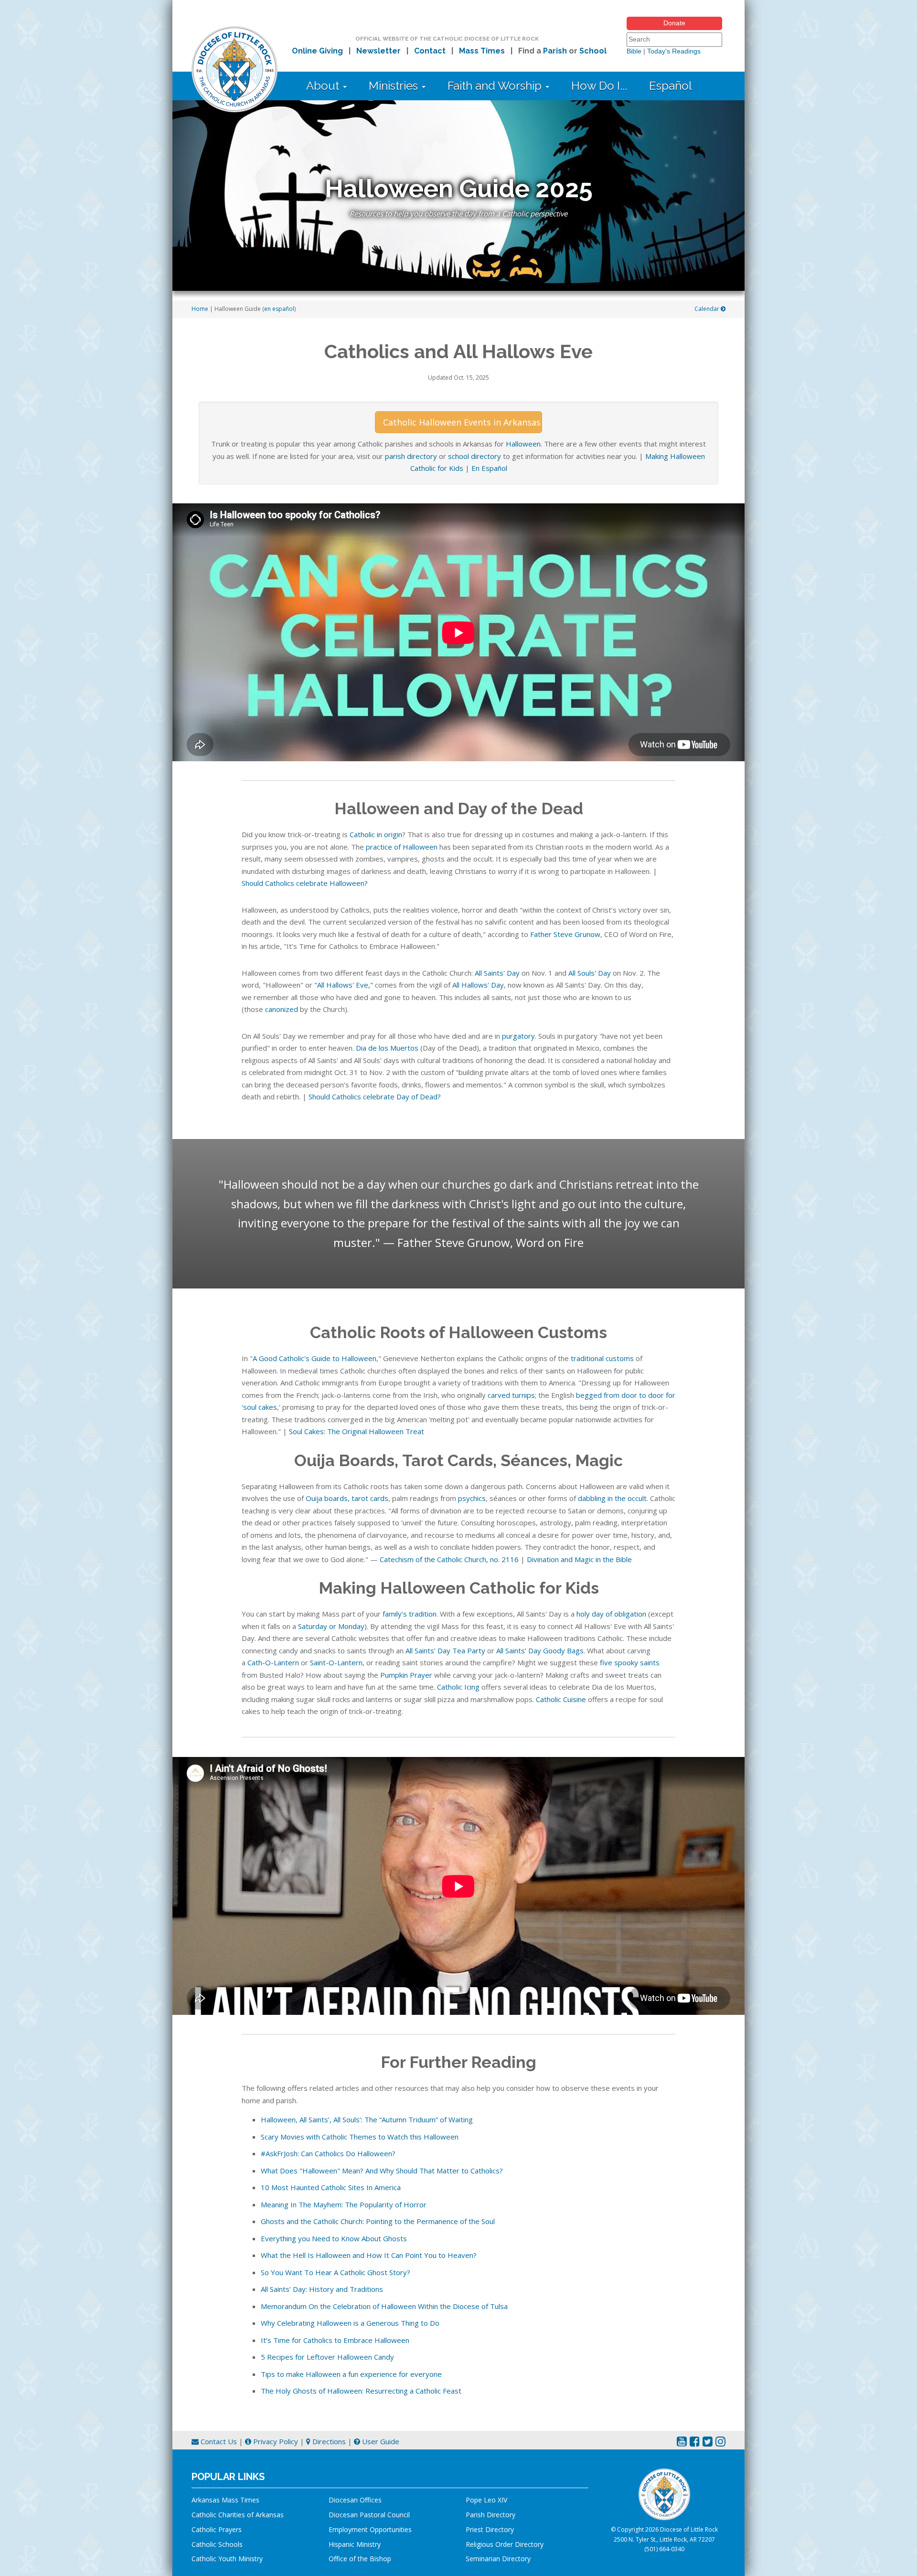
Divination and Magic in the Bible (579, 1559)
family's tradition (410, 1614)
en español (279, 309)
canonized (282, 1009)
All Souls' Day (590, 973)
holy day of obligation (611, 1614)
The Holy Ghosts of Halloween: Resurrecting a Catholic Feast (361, 2391)
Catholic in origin (376, 834)
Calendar (708, 309)
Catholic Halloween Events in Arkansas (462, 422)
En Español (489, 468)
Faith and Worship (496, 86)
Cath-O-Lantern (273, 1662)
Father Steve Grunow (565, 934)
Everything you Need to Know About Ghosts (334, 2238)
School (593, 51)
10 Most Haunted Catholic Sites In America (331, 2187)
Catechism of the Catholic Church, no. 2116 (449, 1559)
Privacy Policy (275, 2441)
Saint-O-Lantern (336, 1662)
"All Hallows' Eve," (344, 985)
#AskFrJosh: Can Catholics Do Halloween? (328, 2153)
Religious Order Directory (505, 2544)
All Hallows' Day (478, 985)
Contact (430, 51)
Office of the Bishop (360, 2559)
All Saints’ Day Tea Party (445, 1650)
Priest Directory (490, 2529)
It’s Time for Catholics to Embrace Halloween (335, 2340)
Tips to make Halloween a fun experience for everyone (351, 2374)
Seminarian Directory (498, 2559)
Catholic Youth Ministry (227, 2559)
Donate (674, 23)
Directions (328, 2441)
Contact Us (218, 2441)
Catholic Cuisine (561, 1699)
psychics (472, 1498)
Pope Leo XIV (486, 2500)
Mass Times (482, 51)
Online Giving (317, 51)
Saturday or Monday (331, 1626)
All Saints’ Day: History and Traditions (322, 2289)
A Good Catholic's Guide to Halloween (315, 1358)
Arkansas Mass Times (225, 2500)
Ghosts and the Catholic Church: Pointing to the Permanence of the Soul (378, 2221)
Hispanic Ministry (355, 2544)
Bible (634, 51)
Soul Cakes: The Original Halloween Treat (357, 1431)
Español (671, 86)
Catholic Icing (458, 1687)
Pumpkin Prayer (406, 1675)
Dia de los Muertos (387, 1048)
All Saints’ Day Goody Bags (540, 1650)
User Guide (380, 2441)
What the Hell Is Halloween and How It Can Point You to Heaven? (369, 2255)
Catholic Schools (217, 2544)
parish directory (411, 456)
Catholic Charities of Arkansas (238, 2515)
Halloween (523, 444)
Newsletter (379, 51)
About (324, 86)
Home (200, 309)
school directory (474, 456)
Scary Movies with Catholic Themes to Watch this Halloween (360, 2137)
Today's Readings (674, 51)
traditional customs (602, 1358)
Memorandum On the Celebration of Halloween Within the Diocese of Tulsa (384, 2306)
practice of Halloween (402, 847)
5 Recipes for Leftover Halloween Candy (327, 2357)
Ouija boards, (328, 1498)
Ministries (395, 86)
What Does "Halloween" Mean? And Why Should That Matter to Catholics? (382, 2171)
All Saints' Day (497, 973)
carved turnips (511, 1395)
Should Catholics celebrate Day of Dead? (375, 1096)
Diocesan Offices (355, 2500)
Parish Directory (490, 2515)
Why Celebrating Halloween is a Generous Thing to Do (350, 2323)
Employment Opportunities (370, 2529)
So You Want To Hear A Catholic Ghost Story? (336, 2272)
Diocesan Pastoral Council (369, 2515)
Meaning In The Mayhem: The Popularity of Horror (344, 2204)
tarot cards (370, 1498)
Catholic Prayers (217, 2529)
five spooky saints (630, 1662)
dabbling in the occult (612, 1498)
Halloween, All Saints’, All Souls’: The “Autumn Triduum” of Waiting (367, 2119)
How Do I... (599, 86)
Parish (555, 51)
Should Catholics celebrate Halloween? (305, 883)
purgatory (518, 1036)
